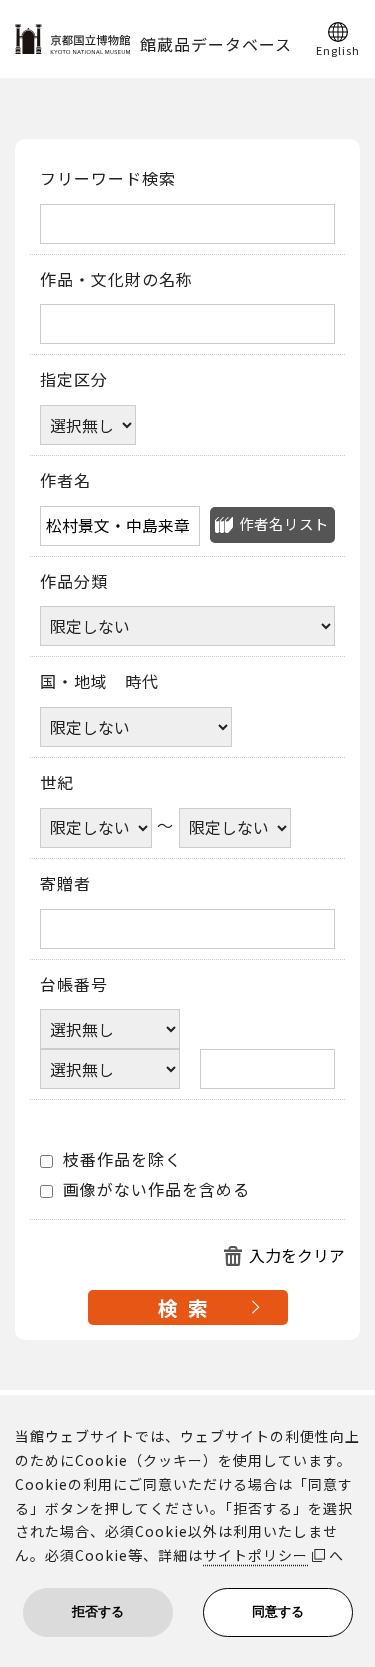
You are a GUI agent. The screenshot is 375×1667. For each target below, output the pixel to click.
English (338, 49)
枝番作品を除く (120, 1160)
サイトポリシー (255, 1555)
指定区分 (74, 380)
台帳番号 (74, 985)
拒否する (98, 1611)
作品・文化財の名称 (116, 280)
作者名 (65, 481)
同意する (278, 1611)
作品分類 (74, 582)
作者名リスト (284, 523)
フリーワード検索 (108, 179)
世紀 (57, 783)
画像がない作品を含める (154, 1190)
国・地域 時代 (99, 682)
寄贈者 (65, 884)
